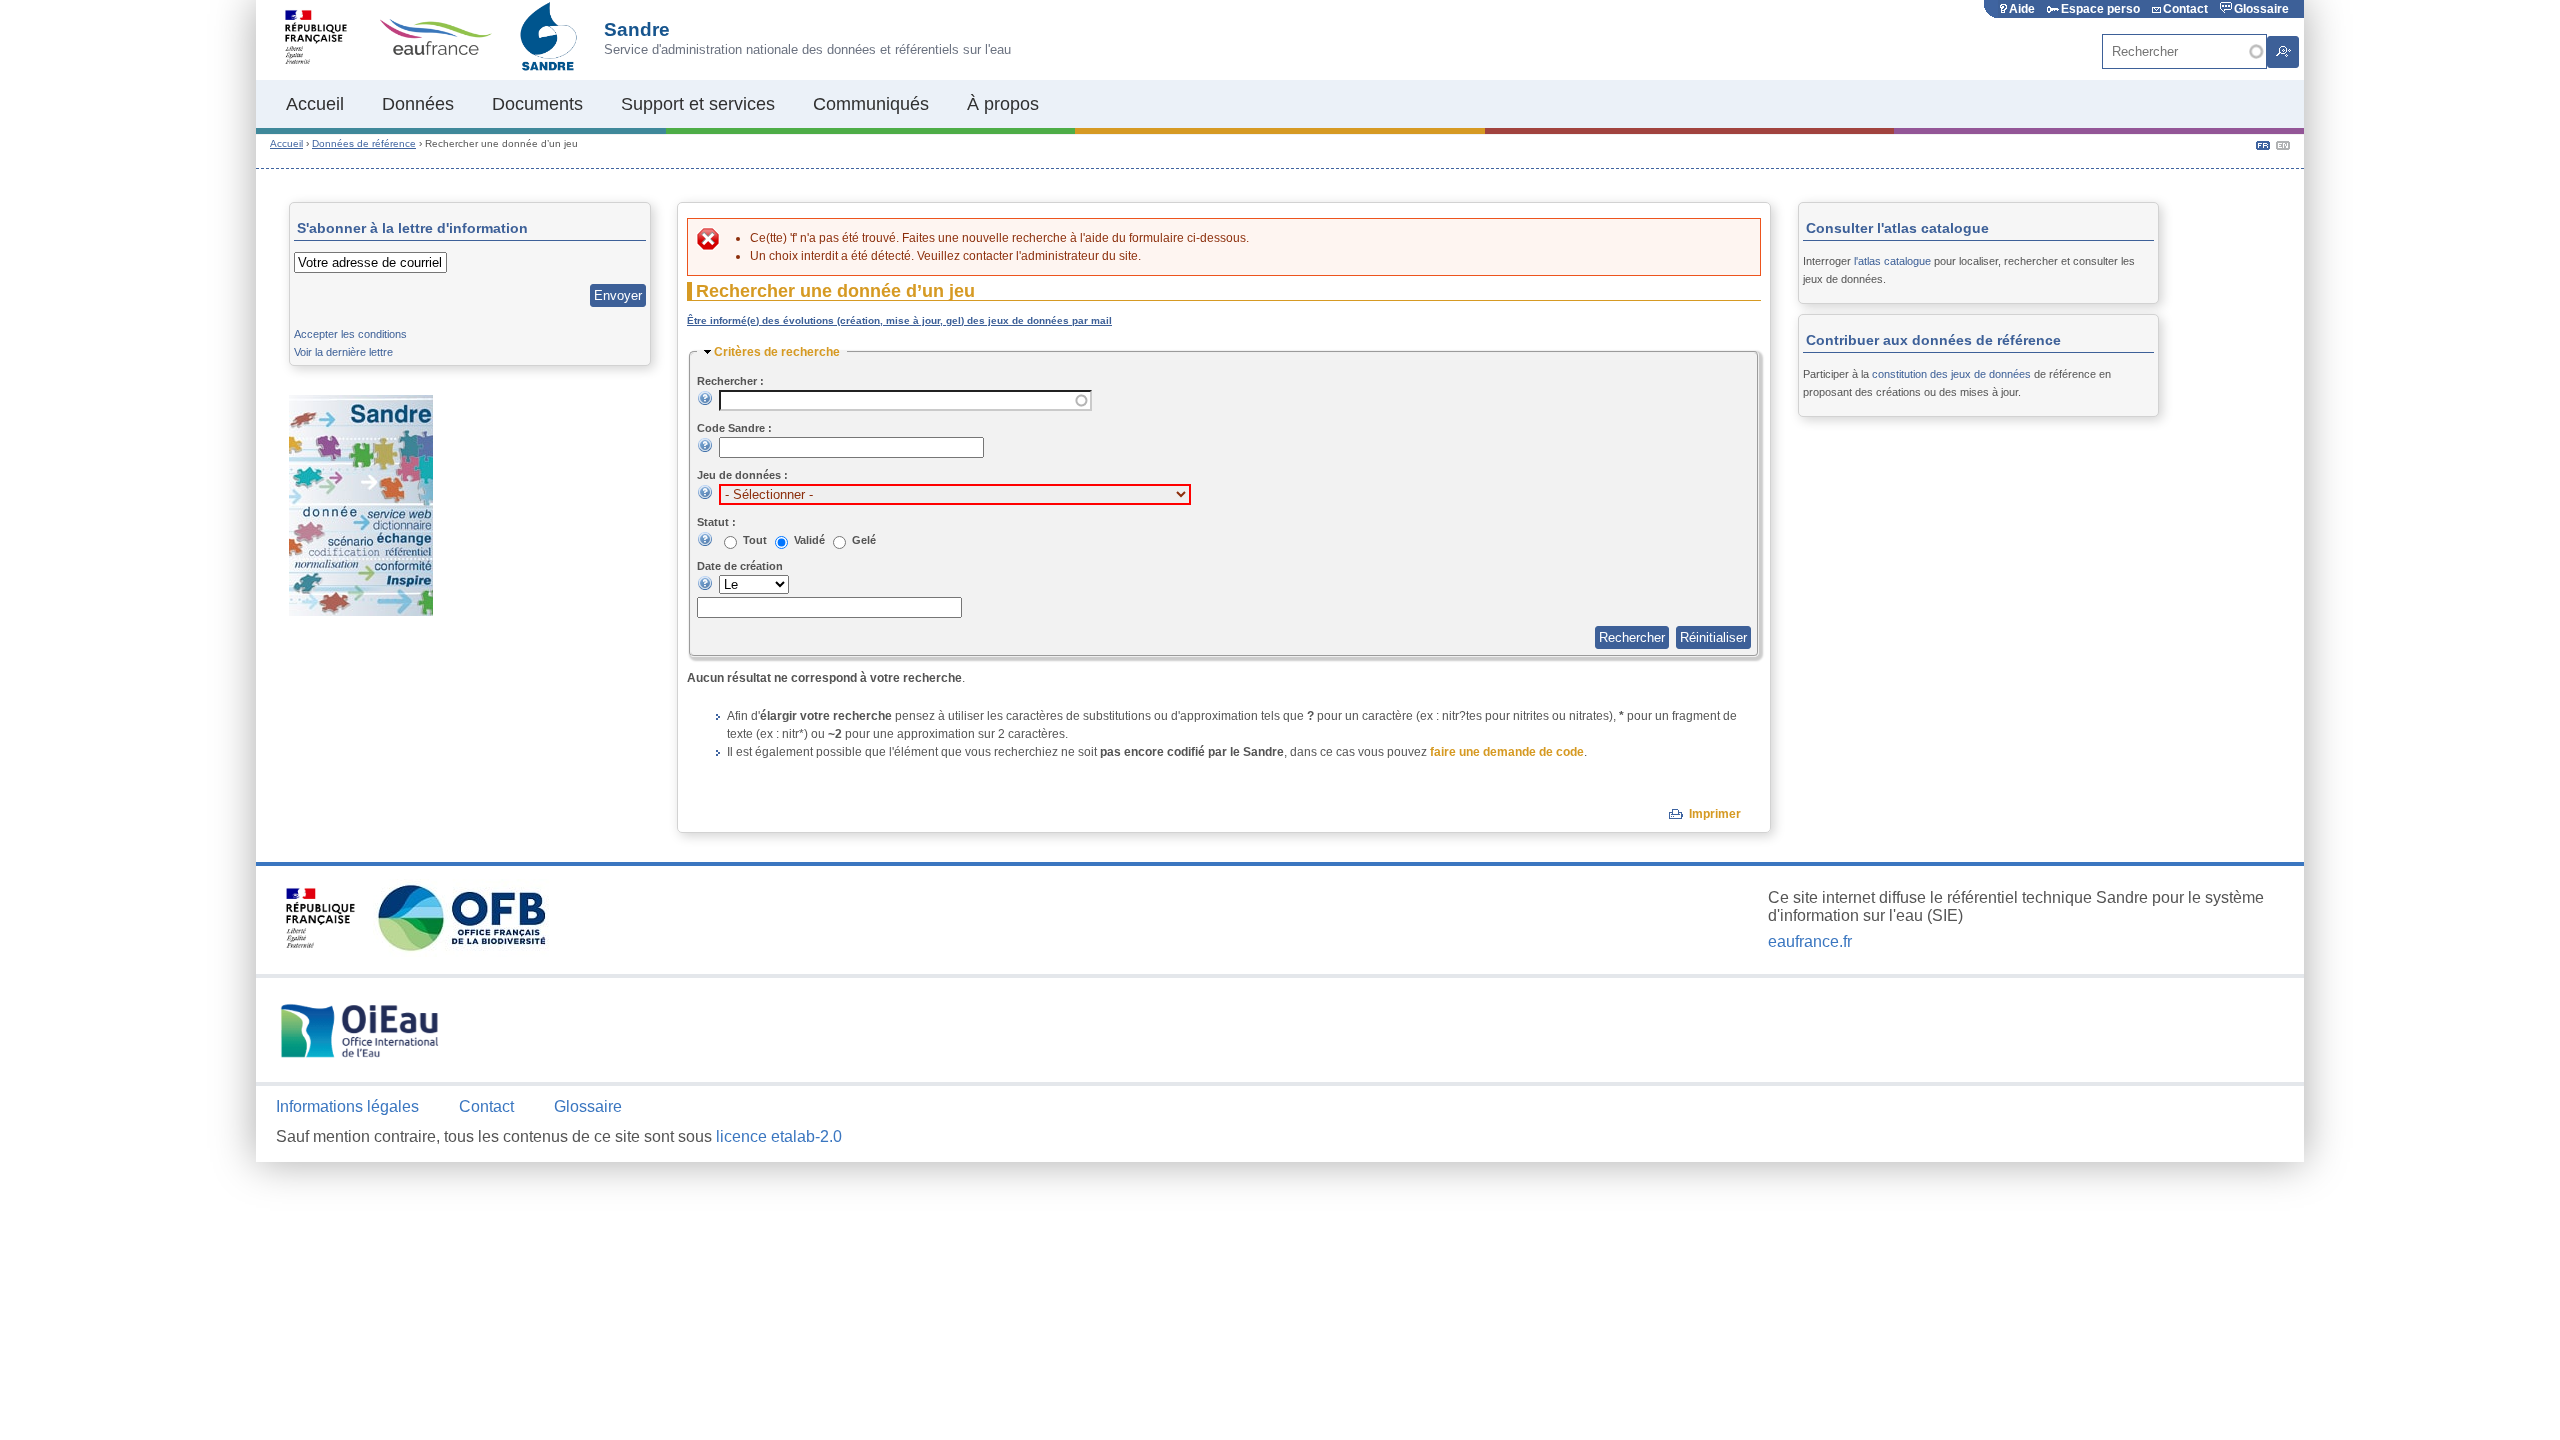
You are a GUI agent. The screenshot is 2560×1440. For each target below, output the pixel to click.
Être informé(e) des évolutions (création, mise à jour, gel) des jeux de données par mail (899, 320)
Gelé (864, 540)
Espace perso (2100, 9)
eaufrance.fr (1810, 941)
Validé (811, 540)
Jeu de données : (742, 475)
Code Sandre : (734, 428)
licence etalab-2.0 (779, 1136)
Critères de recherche (777, 352)
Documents (537, 104)
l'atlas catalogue (1892, 261)
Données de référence (364, 143)
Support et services (698, 104)
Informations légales (347, 1106)
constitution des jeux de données (1951, 374)
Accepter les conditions (350, 334)
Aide (2022, 9)
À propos (1003, 104)
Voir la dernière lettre (343, 352)
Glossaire (2261, 9)
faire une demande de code (1507, 752)
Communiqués (871, 104)
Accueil (315, 104)
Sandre (637, 29)
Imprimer (1715, 814)
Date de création (740, 566)
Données (418, 104)
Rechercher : (730, 381)
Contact (2185, 9)
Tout (756, 540)
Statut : (716, 522)
